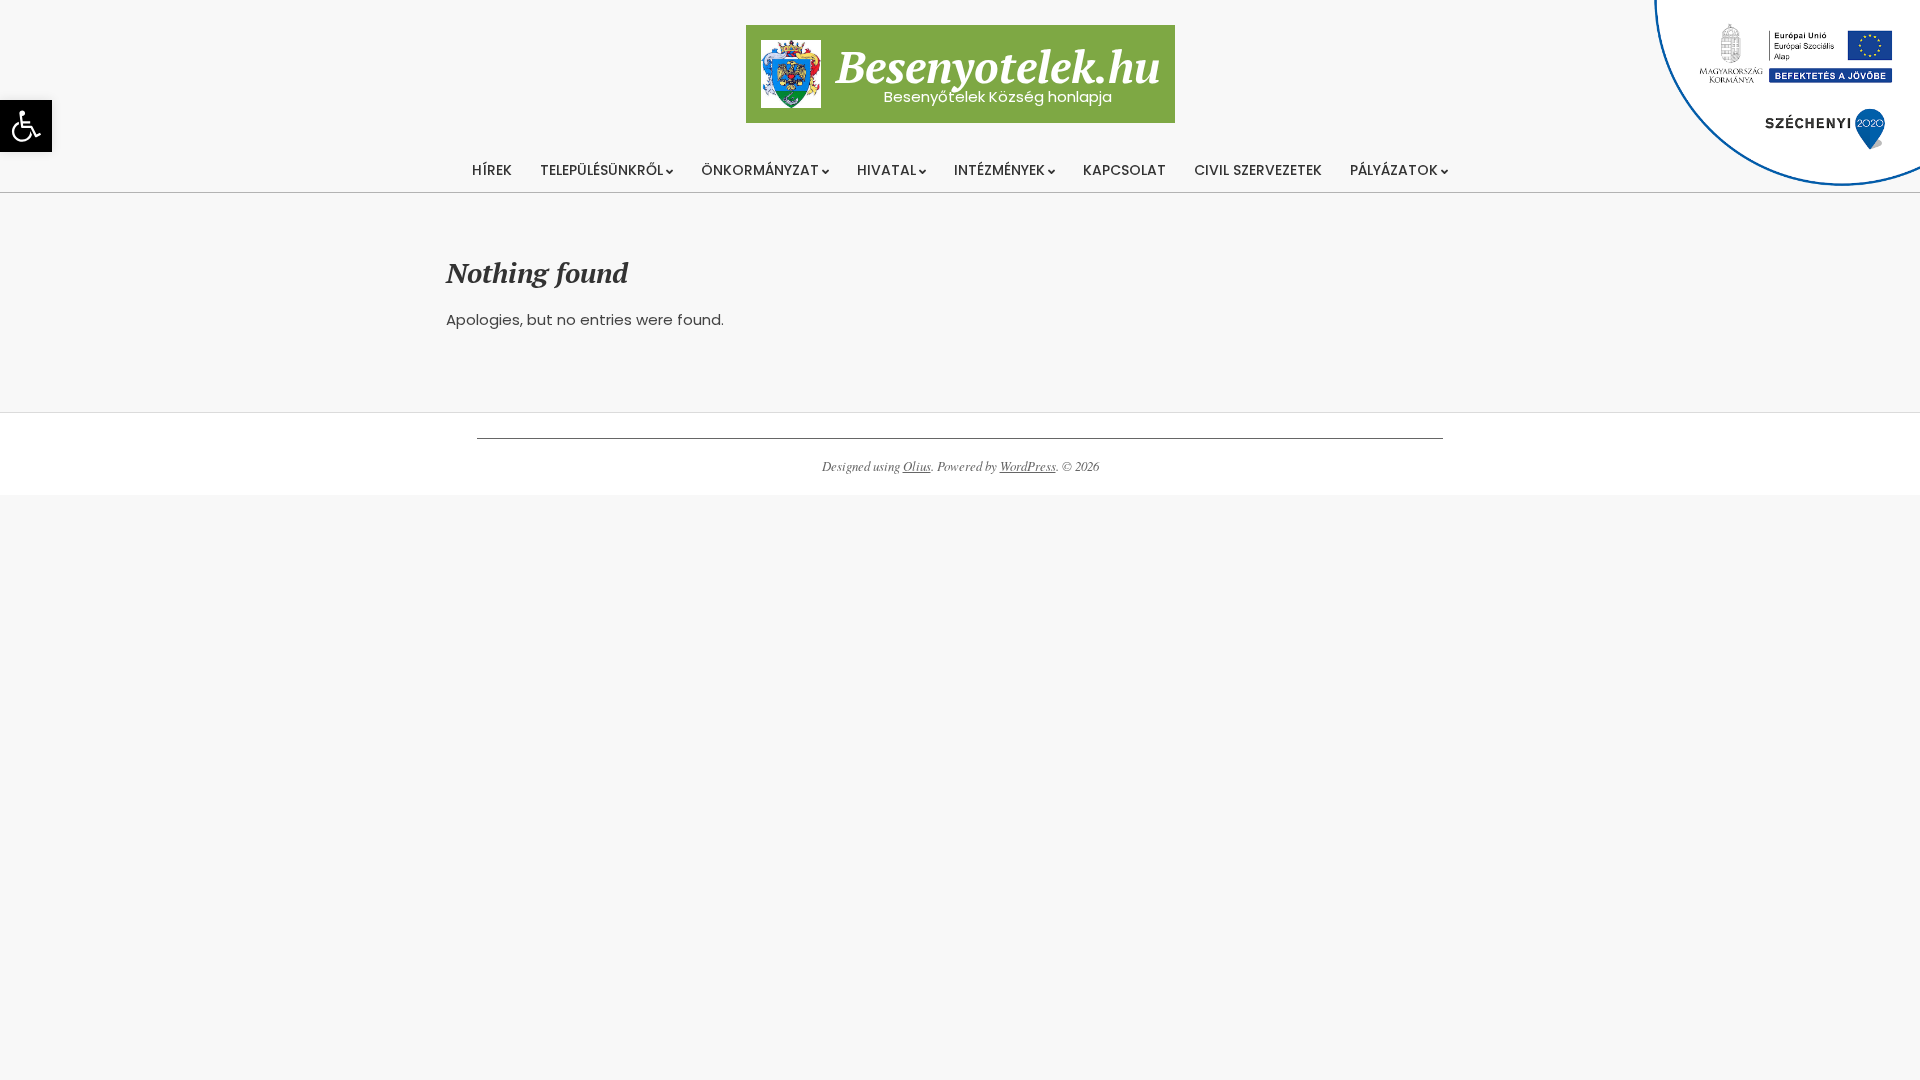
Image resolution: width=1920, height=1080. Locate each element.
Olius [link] (917, 466)
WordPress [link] (1028, 466)
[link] (26, 126)
